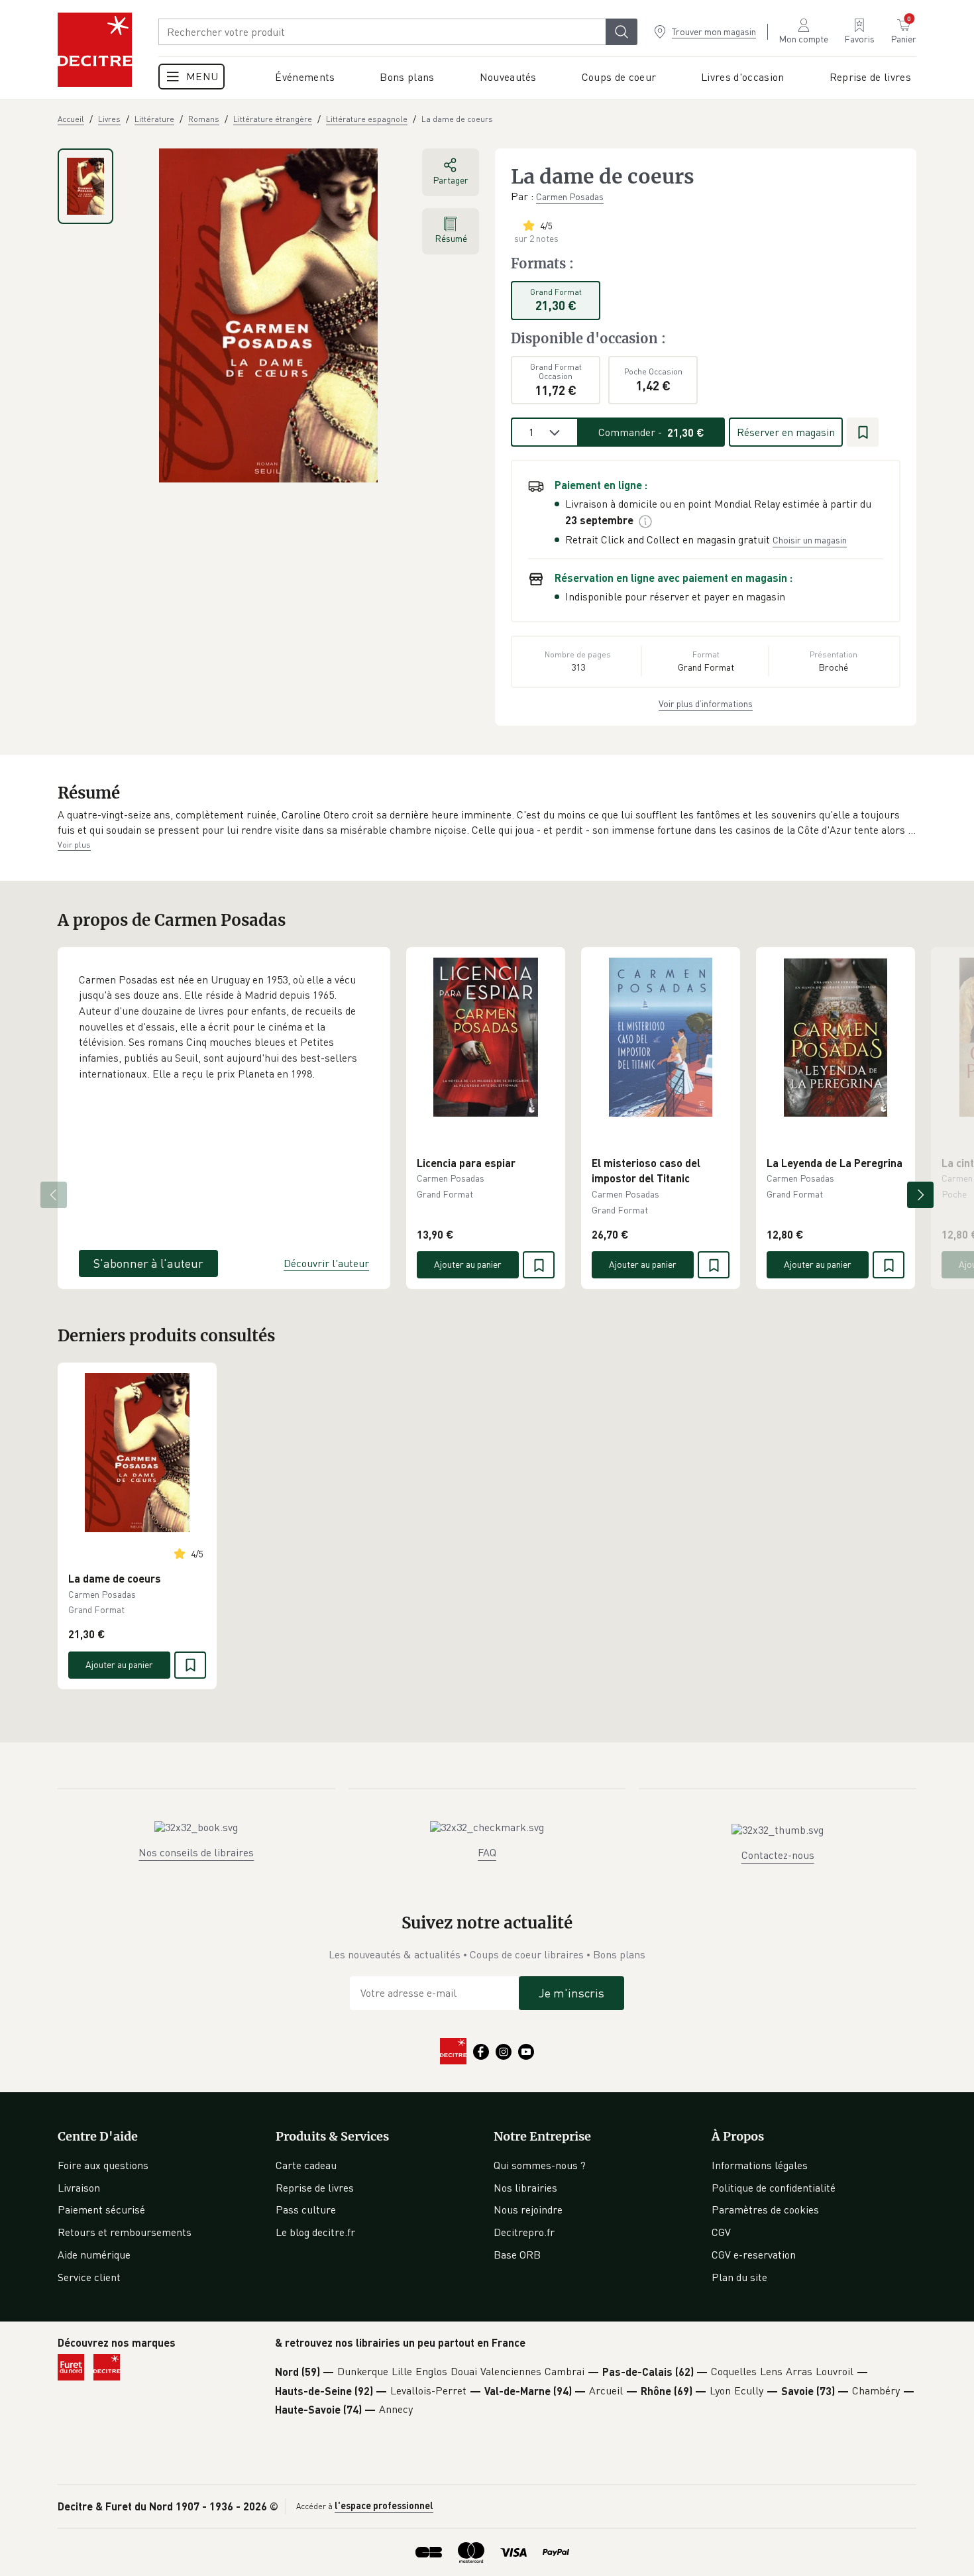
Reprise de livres (315, 2188)
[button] (487, 823)
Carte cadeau (306, 2165)
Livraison (79, 2188)
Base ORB (517, 2255)
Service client (89, 2277)
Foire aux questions (103, 2165)
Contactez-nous (778, 1855)
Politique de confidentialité (774, 2188)
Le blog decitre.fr (315, 2232)
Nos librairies (525, 2188)
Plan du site (739, 2277)
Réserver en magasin (786, 432)
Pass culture (306, 2210)
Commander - (651, 432)
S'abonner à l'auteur (148, 1263)
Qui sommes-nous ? (540, 2165)
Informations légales (760, 2165)
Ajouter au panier (468, 1264)
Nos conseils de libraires (196, 1852)
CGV (721, 2232)
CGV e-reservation (754, 2255)
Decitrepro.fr (524, 2232)
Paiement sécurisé (101, 2210)
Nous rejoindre (528, 2210)
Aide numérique (94, 2255)
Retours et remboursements (125, 2232)
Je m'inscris (571, 1993)
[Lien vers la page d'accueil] (95, 50)
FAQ (487, 1852)
